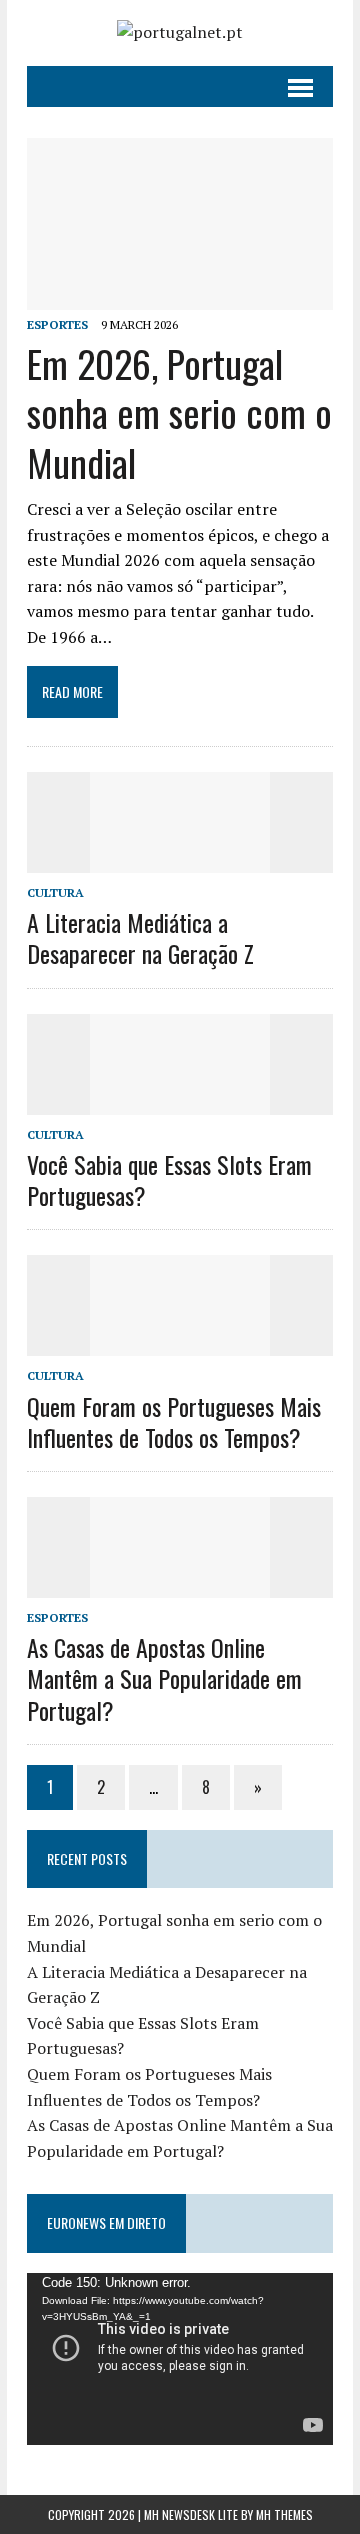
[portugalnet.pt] (180, 33)
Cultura (55, 892)
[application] (180, 2359)
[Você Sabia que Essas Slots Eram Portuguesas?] (180, 1101)
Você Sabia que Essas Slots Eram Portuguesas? (169, 1179)
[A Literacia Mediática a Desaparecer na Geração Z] (180, 859)
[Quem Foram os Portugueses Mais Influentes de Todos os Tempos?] (180, 1343)
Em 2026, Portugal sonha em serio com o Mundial (179, 412)
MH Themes (284, 2514)
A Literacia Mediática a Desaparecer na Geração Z (140, 937)
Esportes (57, 324)
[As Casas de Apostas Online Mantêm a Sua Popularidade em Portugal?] (180, 1584)
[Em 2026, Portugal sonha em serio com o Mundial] (180, 296)
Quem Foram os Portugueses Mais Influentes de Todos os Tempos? (174, 1421)
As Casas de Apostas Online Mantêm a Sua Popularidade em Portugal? (164, 1678)
